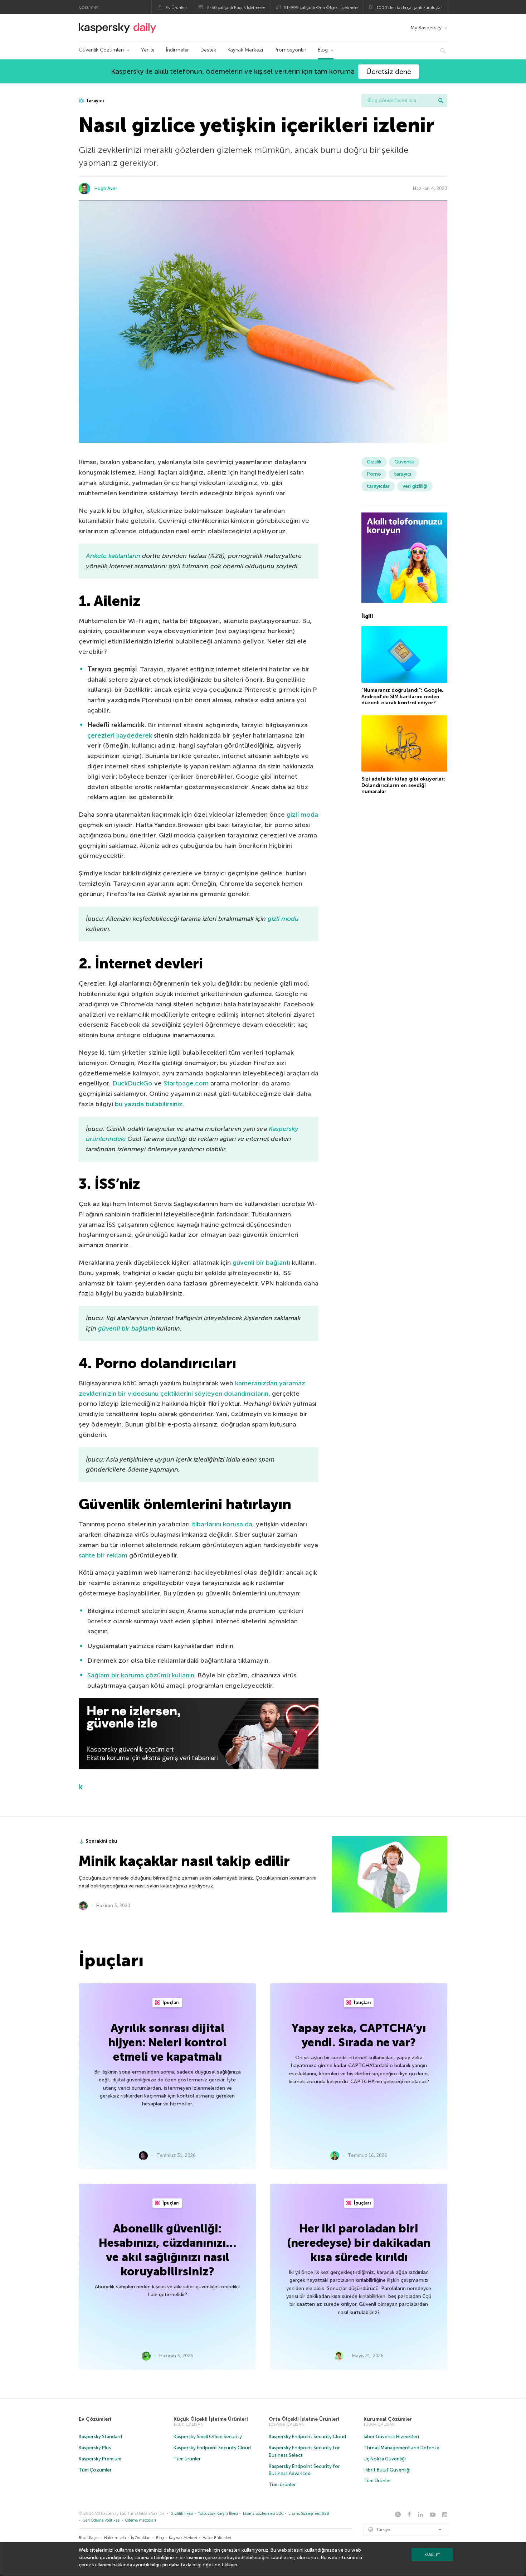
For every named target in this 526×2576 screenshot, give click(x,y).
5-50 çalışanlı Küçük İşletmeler (236, 8)
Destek (208, 50)
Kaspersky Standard (100, 2437)
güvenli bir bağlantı (261, 1263)
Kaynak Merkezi (245, 50)
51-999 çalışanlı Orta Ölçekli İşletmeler (322, 8)
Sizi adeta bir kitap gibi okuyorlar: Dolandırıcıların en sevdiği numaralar (403, 785)
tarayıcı (95, 101)
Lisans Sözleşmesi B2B (309, 2514)
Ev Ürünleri (176, 8)
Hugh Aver (106, 188)
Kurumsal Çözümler (388, 2419)
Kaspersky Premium (100, 2459)
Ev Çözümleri (95, 2419)
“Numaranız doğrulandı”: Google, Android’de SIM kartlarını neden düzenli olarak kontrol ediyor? (402, 696)
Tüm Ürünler (377, 2481)
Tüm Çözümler (95, 2470)
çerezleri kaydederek (120, 735)
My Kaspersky (426, 28)
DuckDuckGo (132, 1083)
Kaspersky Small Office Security (208, 2437)
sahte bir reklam (103, 1555)
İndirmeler (177, 50)
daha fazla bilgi (185, 2565)
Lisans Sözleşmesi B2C (263, 2514)
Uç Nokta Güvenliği (385, 2459)
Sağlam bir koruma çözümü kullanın (141, 1675)
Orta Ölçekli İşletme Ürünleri (304, 2419)
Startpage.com (186, 1083)
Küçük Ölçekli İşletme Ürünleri (211, 2419)
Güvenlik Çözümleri (101, 50)
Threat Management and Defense (401, 2448)
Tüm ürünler (187, 2459)
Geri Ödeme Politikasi (102, 2520)
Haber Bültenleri (217, 2538)
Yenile (148, 50)
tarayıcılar (378, 486)
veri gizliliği (415, 486)
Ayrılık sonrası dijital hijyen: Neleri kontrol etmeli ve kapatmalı (167, 2042)
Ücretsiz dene (389, 72)
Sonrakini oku (101, 1841)
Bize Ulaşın (89, 2538)
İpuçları (171, 2003)
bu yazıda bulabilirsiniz (149, 1104)
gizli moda (302, 815)
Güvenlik (404, 462)
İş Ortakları (141, 2538)
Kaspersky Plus (95, 2448)
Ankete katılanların (113, 556)
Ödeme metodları (141, 2520)
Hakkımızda (115, 2538)
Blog (323, 50)
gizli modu (283, 919)
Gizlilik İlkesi (182, 2514)
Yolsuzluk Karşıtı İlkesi (218, 2514)
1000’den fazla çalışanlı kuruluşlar (409, 8)
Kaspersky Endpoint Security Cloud (212, 2448)
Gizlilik (374, 462)
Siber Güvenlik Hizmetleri (391, 2437)
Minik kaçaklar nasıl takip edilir (184, 1861)
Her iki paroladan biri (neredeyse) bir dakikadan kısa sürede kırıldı (359, 2243)
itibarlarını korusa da (222, 1524)
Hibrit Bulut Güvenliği (387, 2470)
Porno (374, 474)
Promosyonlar (290, 50)
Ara (441, 101)
